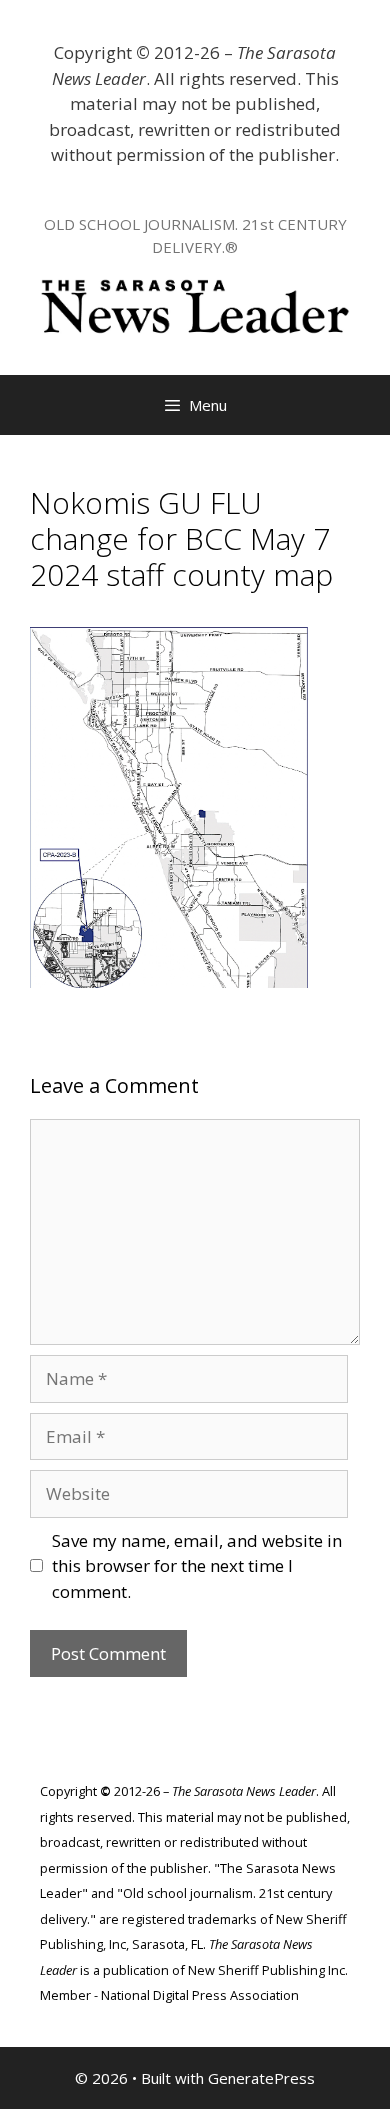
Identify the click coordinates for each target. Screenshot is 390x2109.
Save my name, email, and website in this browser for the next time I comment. (197, 1566)
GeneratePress (261, 2078)
